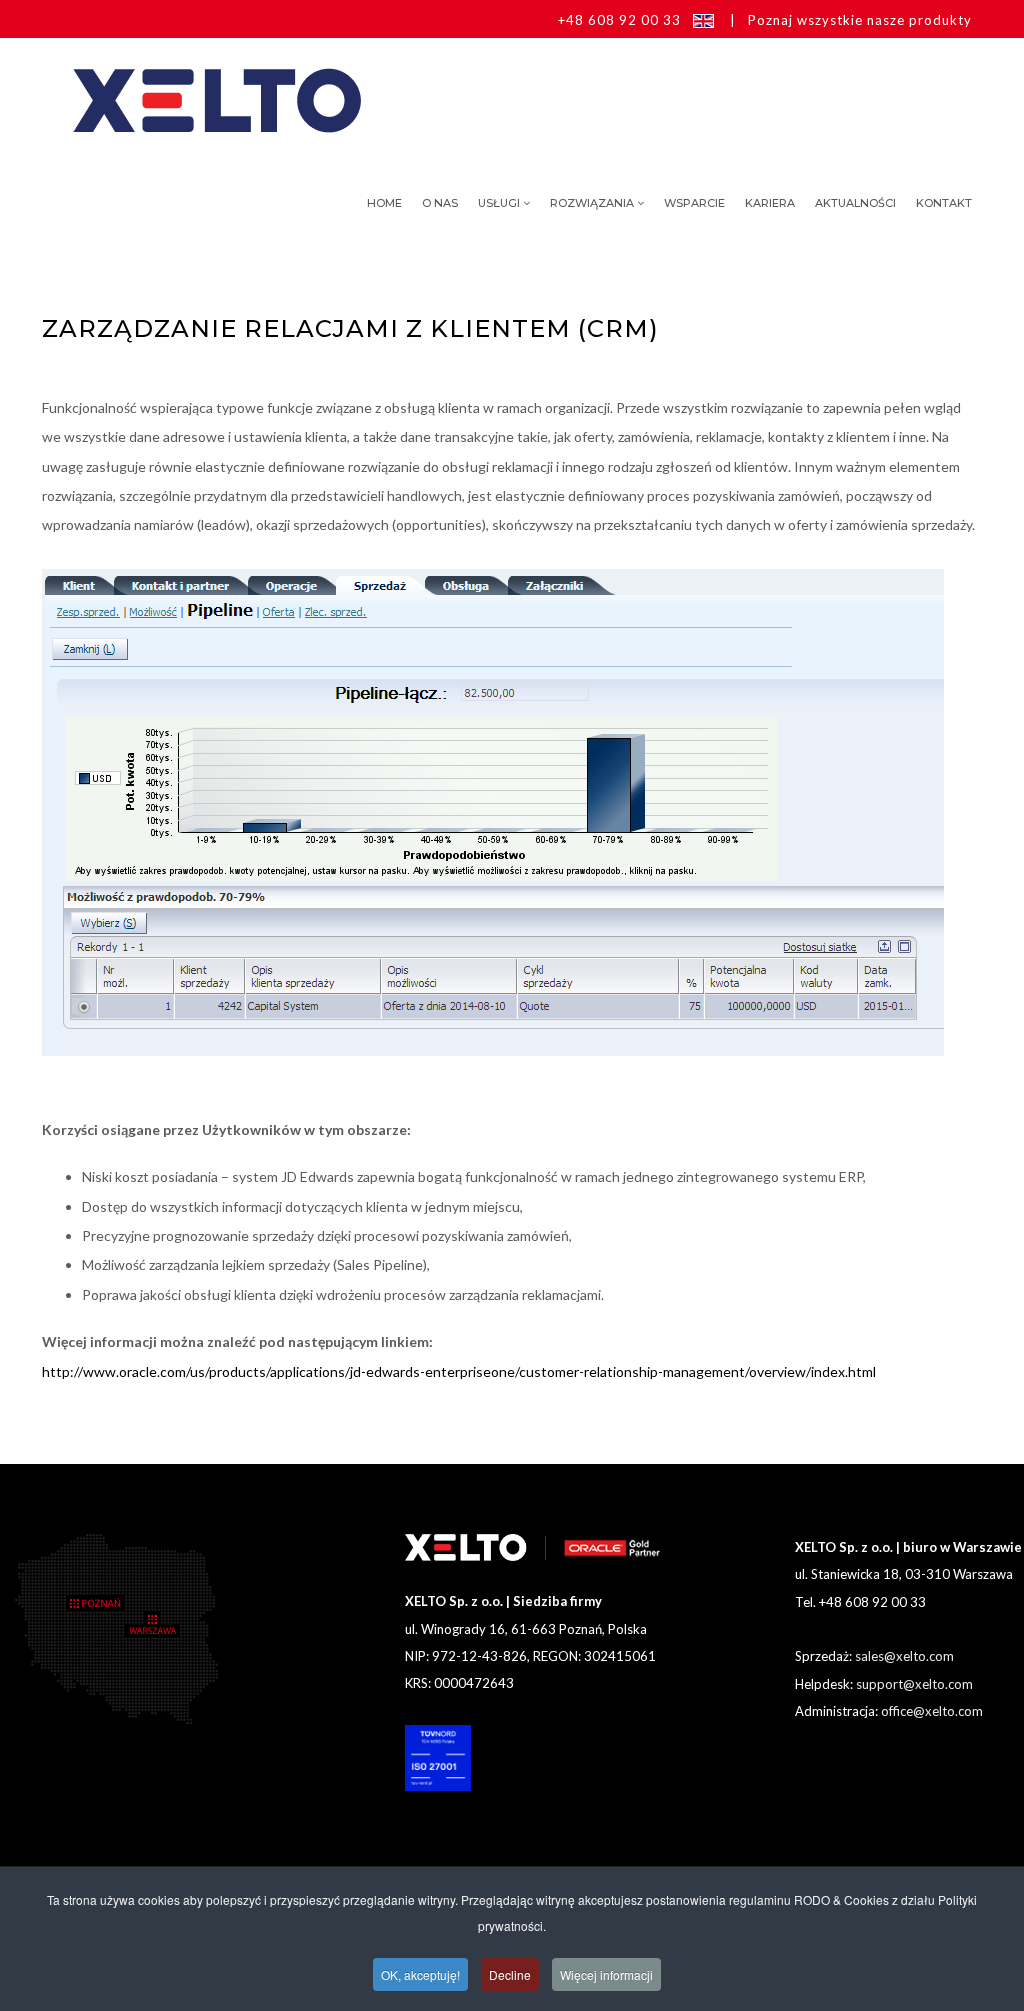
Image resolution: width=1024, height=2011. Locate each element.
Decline (510, 1974)
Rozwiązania (592, 203)
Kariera (770, 203)
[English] (703, 20)
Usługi (499, 203)
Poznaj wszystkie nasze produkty (860, 20)
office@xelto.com (932, 1711)
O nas (440, 203)
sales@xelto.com (904, 1656)
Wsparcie (694, 203)
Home (384, 203)
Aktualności (855, 203)
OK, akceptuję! (420, 1974)
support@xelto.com (914, 1684)
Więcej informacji (606, 1974)
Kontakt (944, 203)
